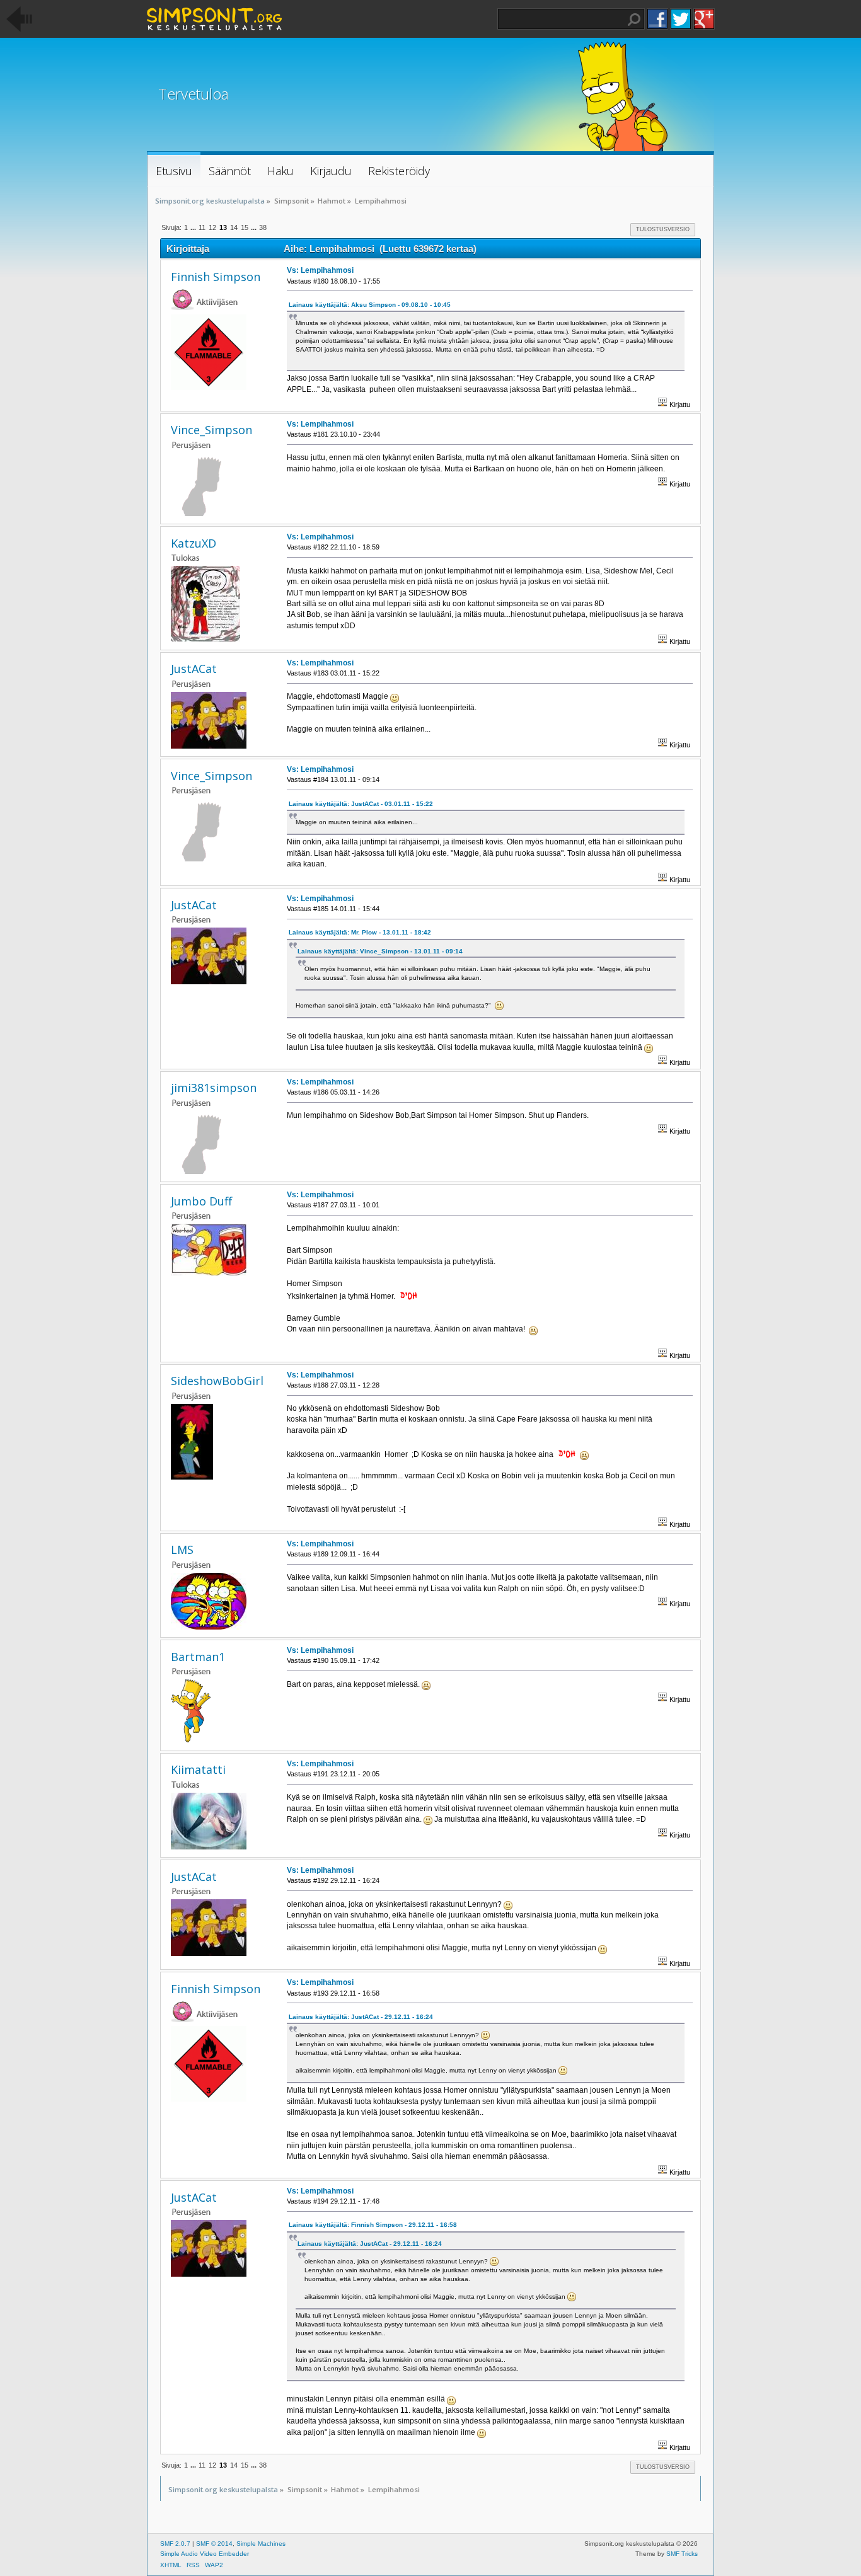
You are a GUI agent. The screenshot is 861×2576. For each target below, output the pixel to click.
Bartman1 (198, 1657)
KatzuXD (194, 543)
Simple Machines (261, 2544)
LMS (182, 1550)
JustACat (194, 669)
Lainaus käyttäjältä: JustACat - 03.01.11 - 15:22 (361, 804)
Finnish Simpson (216, 277)
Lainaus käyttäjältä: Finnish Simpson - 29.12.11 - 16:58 (373, 2225)
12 (212, 227)
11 (202, 227)
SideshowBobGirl (217, 1381)
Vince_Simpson (211, 430)
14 (234, 227)
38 (263, 227)
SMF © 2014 (214, 2544)
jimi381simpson (214, 1088)
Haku (634, 20)
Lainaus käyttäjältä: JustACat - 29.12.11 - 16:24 (361, 2017)
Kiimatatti (198, 1769)
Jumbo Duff (201, 1201)
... (194, 227)
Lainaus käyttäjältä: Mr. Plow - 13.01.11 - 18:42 (360, 932)
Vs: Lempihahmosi (320, 270)
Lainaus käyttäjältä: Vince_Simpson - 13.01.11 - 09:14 (380, 951)
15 (245, 227)
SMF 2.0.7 (175, 2544)
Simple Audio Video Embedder (205, 2554)
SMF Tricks (682, 2554)
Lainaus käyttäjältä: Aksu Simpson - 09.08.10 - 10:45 (370, 305)
